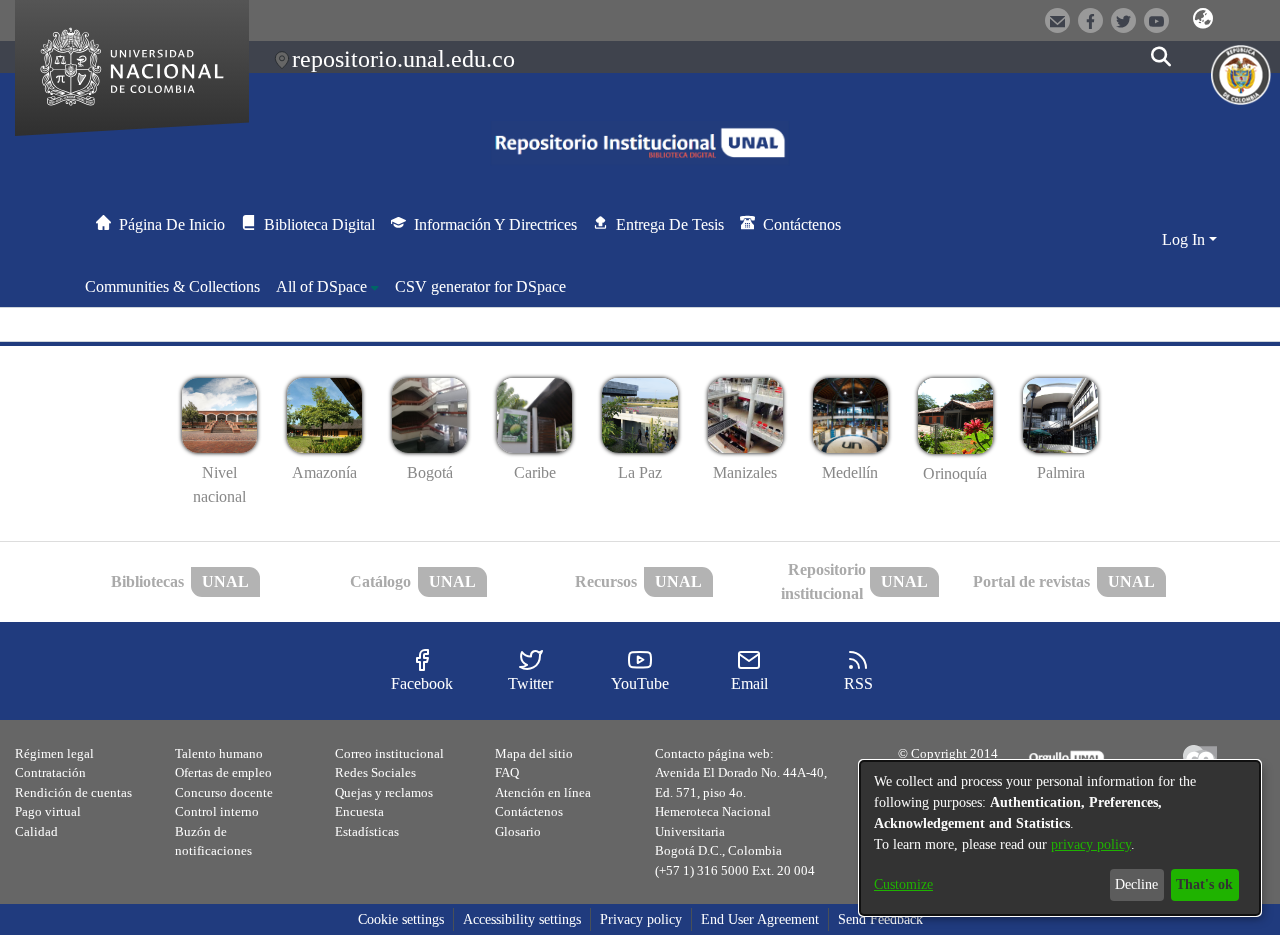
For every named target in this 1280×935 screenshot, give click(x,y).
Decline (1136, 884)
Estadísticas (367, 831)
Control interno (217, 811)
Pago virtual (48, 811)
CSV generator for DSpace (480, 286)
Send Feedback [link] (880, 919)
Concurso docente (224, 792)
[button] (1202, 19)
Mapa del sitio (534, 753)
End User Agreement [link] (760, 919)
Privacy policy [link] (641, 919)
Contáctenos (529, 811)
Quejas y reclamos (384, 792)
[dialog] (1060, 838)
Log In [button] (1185, 239)
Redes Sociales (375, 772)
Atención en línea (543, 792)
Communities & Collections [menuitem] (172, 286)
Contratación (50, 772)
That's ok (1204, 884)
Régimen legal (54, 753)
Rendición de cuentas (73, 792)
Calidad (36, 831)
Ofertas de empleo (223, 772)
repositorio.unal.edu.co (403, 59)
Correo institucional (389, 753)
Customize (903, 884)
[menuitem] (327, 287)
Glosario (518, 831)
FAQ (507, 772)
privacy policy (1091, 844)
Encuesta (359, 811)
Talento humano (219, 753)
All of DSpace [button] (321, 286)
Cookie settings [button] (401, 919)
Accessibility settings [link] (522, 919)
